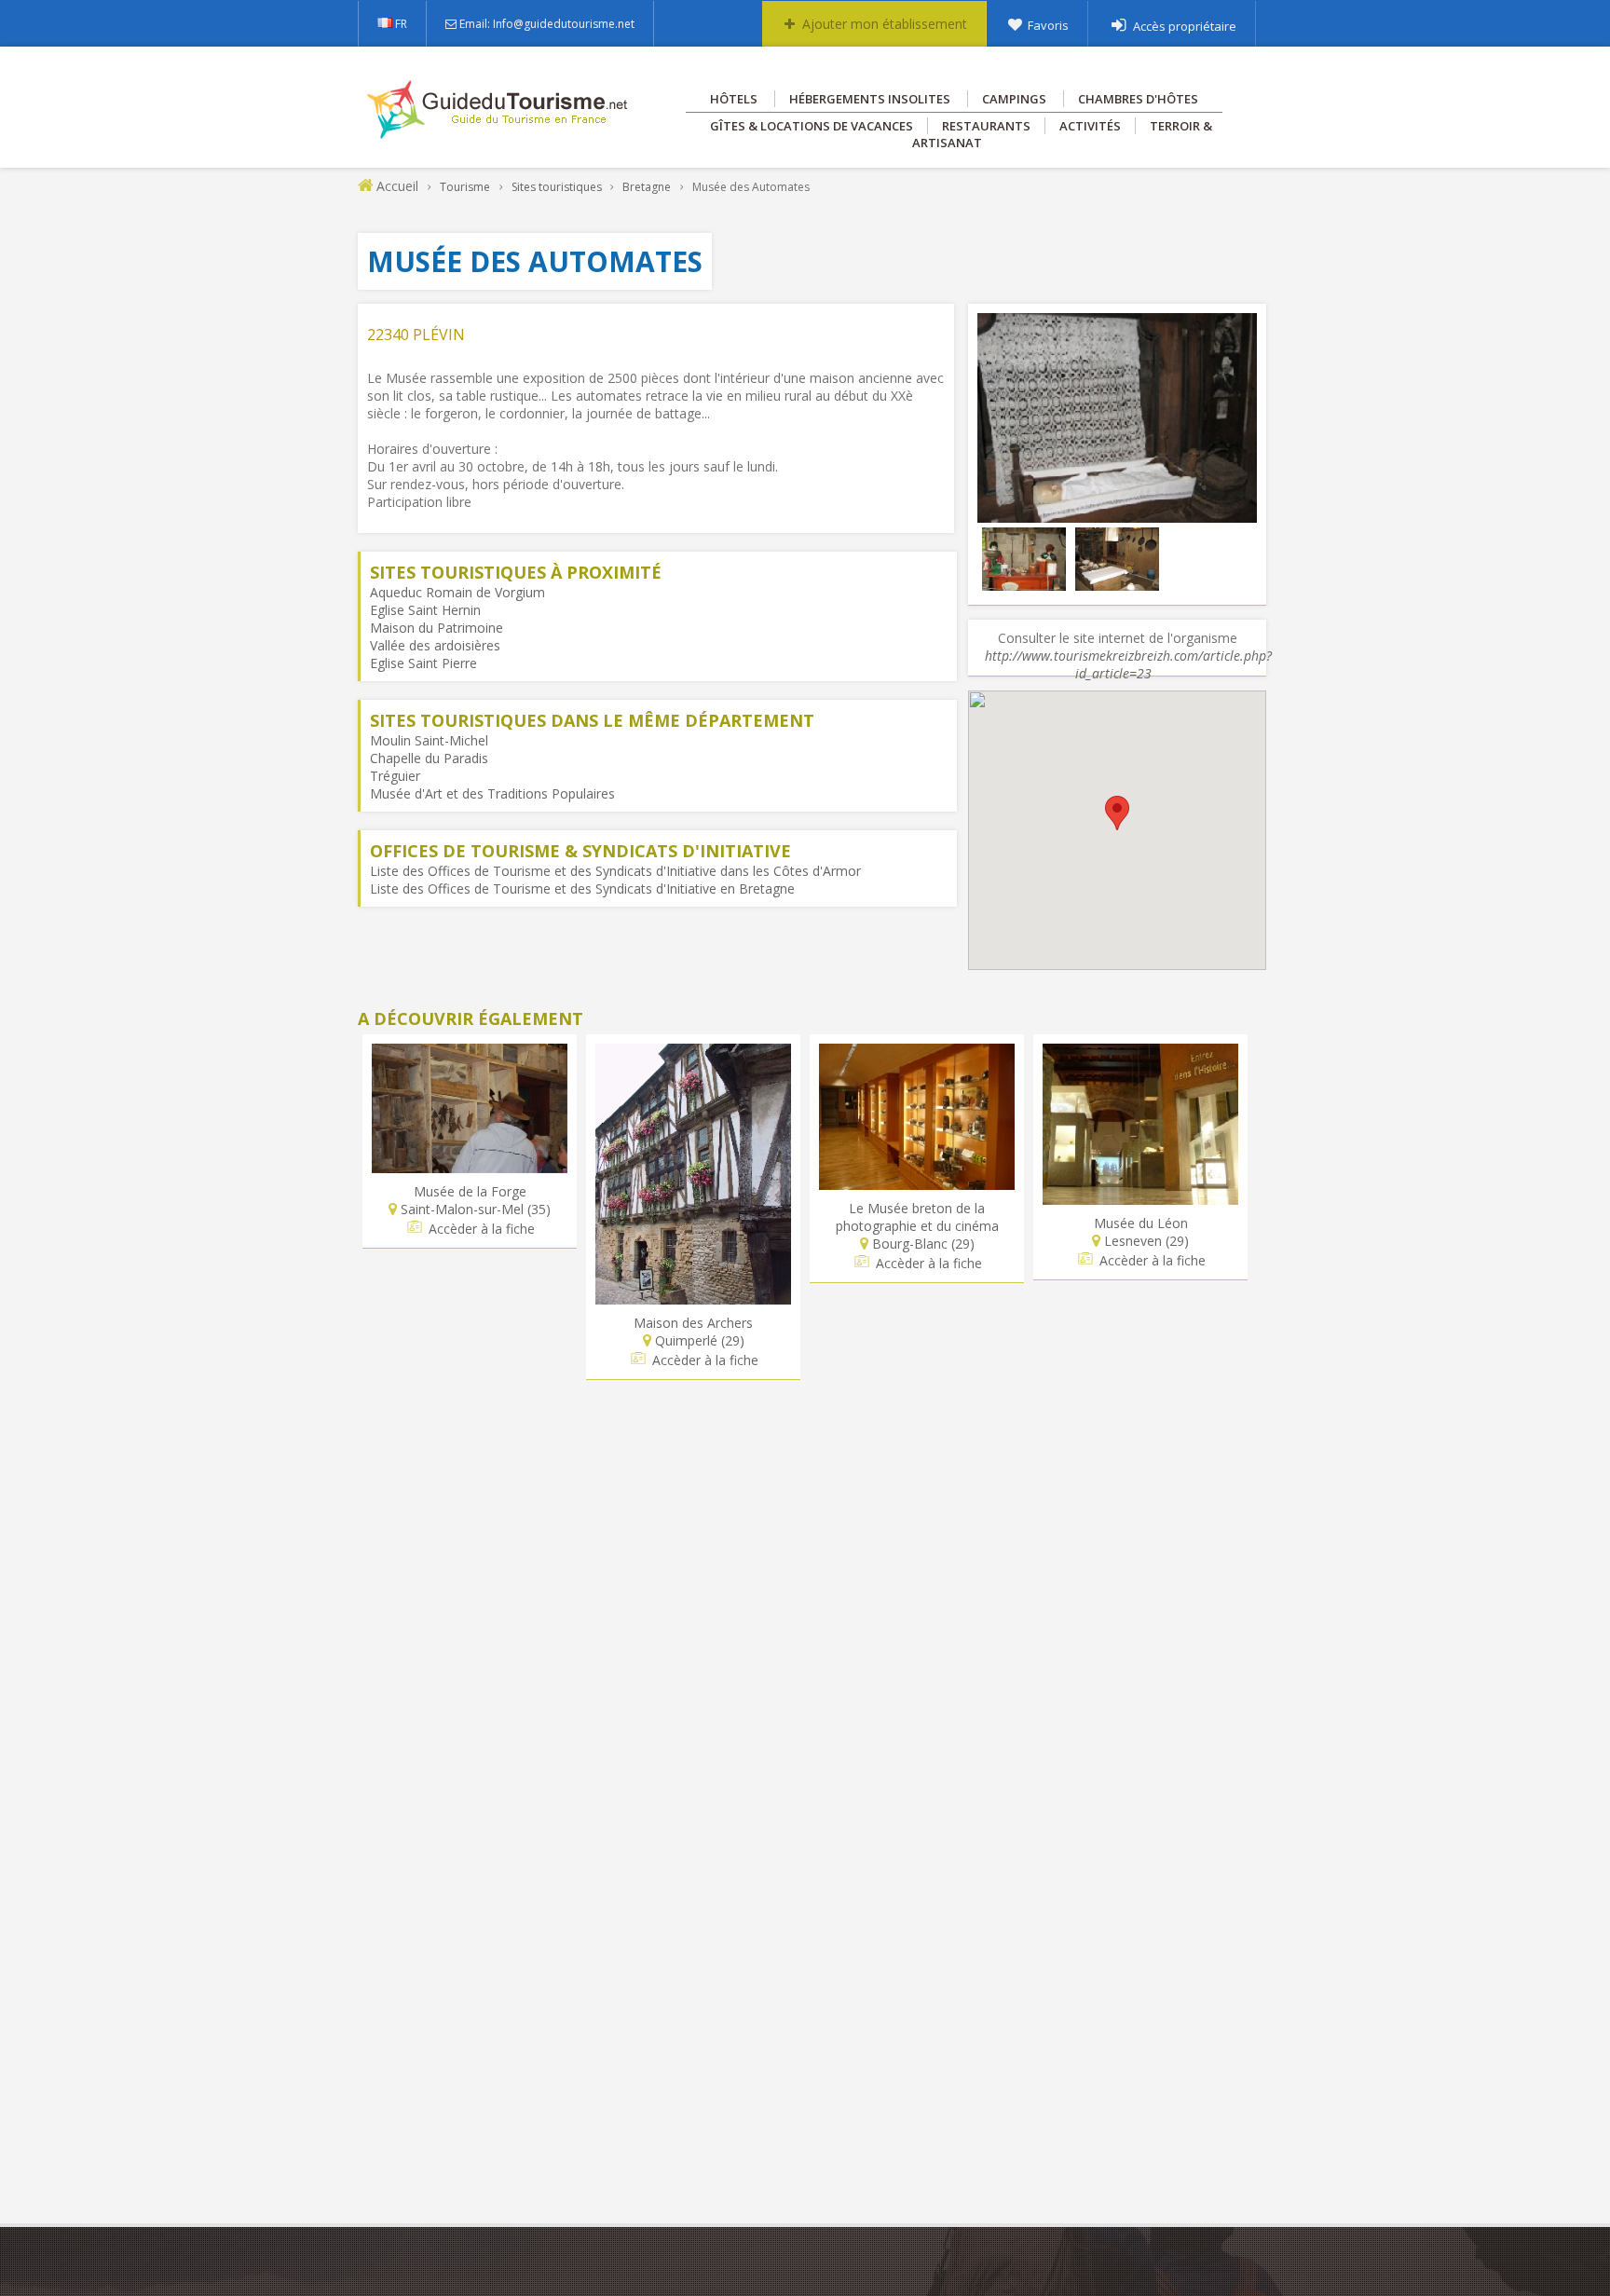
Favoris (1048, 25)
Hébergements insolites (870, 99)
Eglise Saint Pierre (423, 663)
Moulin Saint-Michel (429, 740)
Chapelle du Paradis (429, 758)
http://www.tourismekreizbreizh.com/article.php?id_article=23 (1128, 664)
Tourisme (465, 187)
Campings (1014, 99)
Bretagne (647, 187)
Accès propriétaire (1185, 26)
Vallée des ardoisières (435, 645)
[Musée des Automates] (1117, 514)
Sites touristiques (557, 187)
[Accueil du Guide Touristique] (499, 132)
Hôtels (734, 99)
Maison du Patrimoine (437, 628)
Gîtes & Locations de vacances (812, 126)
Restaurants (986, 126)
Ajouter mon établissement (885, 24)
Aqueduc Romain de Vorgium (457, 592)
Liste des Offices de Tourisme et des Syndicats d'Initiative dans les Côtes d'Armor (615, 871)
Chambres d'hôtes (1138, 99)
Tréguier (395, 776)
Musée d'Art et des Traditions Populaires (492, 793)
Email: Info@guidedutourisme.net (547, 24)
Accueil (397, 186)
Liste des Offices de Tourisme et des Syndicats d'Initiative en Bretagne (582, 888)
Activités (1090, 126)
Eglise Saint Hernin (425, 610)
